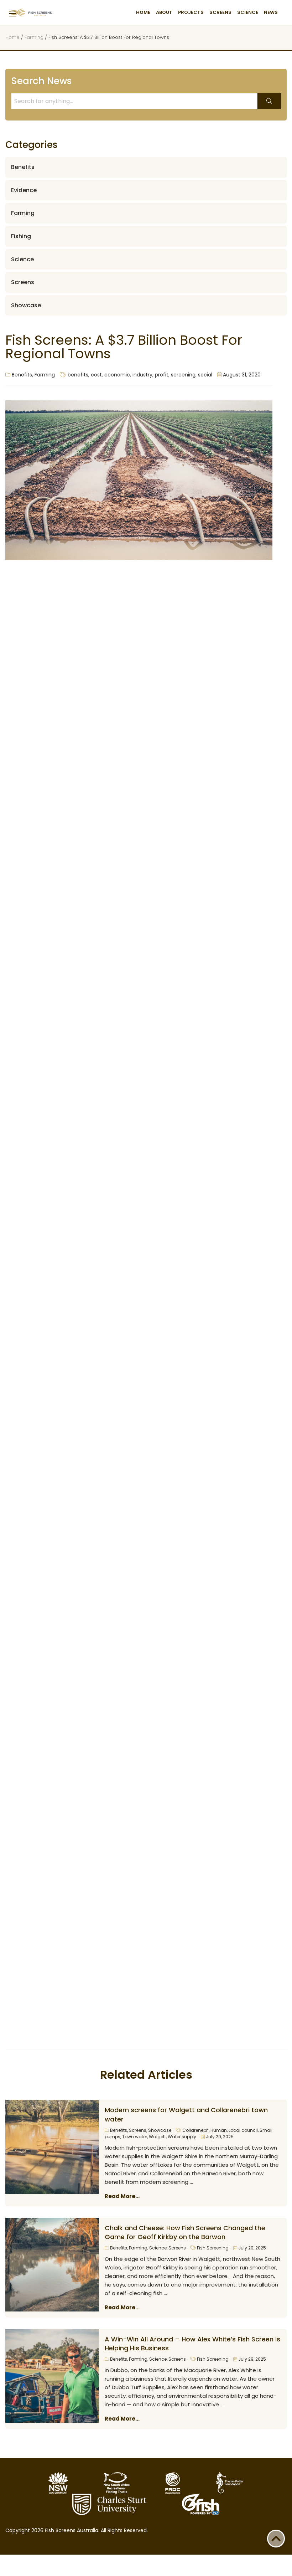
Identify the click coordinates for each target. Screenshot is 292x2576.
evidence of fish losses (77, 673)
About (164, 12)
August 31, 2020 (241, 375)
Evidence (24, 190)
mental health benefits (166, 748)
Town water (135, 2137)
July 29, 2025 (219, 2137)
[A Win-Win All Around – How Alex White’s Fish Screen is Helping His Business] (52, 2376)
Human (219, 2130)
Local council (243, 2130)
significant (249, 766)
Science (248, 12)
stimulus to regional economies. (97, 1512)
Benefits (22, 375)
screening (183, 375)
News (271, 12)
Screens (220, 12)
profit (162, 375)
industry (142, 375)
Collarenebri (195, 2130)
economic (117, 375)
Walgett (157, 2137)
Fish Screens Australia (30, 12)
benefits (78, 375)
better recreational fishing (168, 715)
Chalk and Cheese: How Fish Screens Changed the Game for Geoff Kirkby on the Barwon (185, 2232)
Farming (34, 37)
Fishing (21, 236)
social (205, 375)
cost (96, 375)
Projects (191, 12)
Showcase (160, 2130)
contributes (101, 724)
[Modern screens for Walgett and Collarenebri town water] (52, 2147)
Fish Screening (213, 2248)
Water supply (182, 2137)
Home (143, 12)
